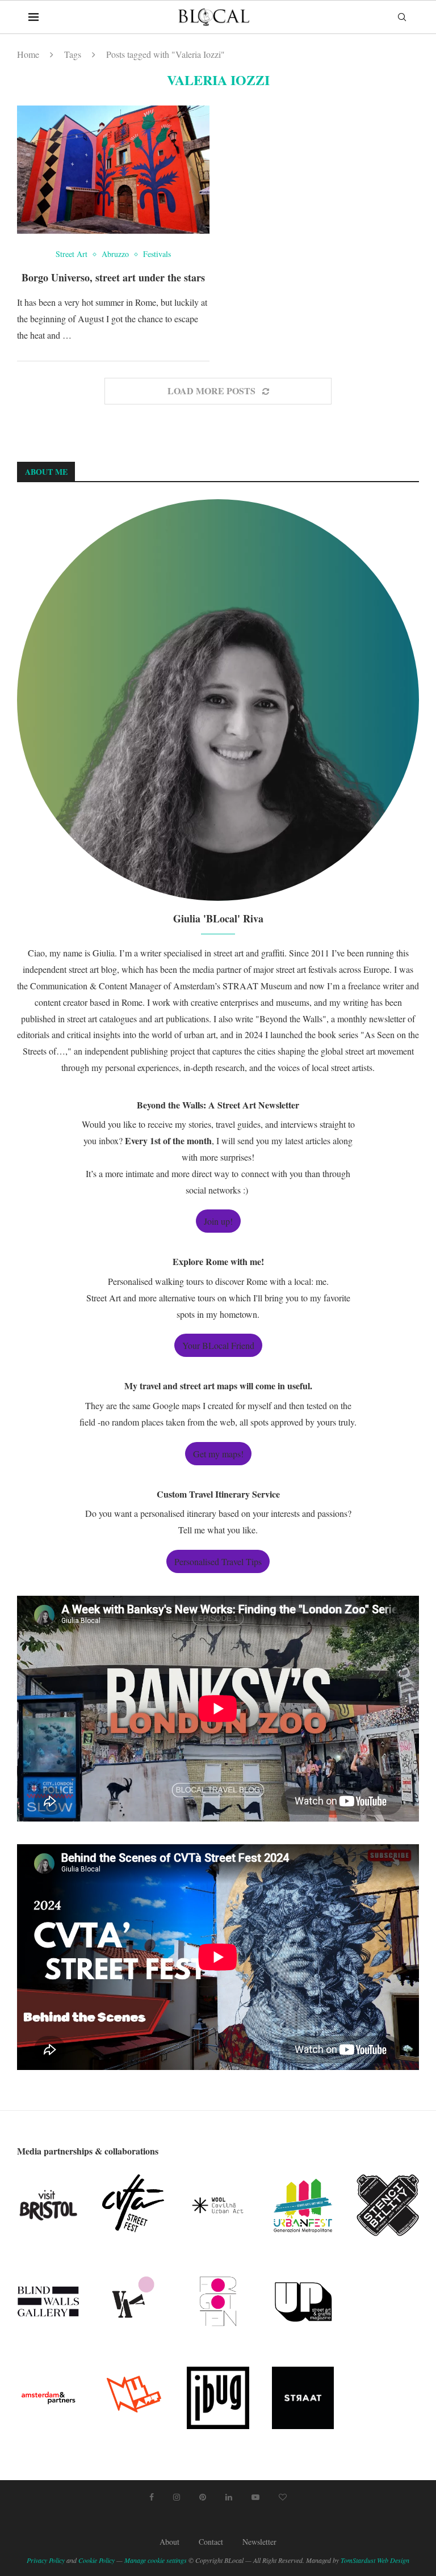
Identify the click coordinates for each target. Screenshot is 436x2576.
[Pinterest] (203, 2497)
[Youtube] (255, 2497)
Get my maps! (218, 1454)
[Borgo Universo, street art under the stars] (113, 170)
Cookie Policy (97, 2560)
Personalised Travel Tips (218, 1561)
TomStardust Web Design (375, 2560)
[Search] (402, 17)
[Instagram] (177, 2497)
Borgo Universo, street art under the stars (113, 277)
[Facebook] (152, 2497)
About (169, 2542)
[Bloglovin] (283, 2497)
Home (28, 54)
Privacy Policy (46, 2560)
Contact (211, 2542)
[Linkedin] (229, 2497)
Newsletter (259, 2542)
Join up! (218, 1221)
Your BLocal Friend (218, 1345)
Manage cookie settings (156, 2560)
